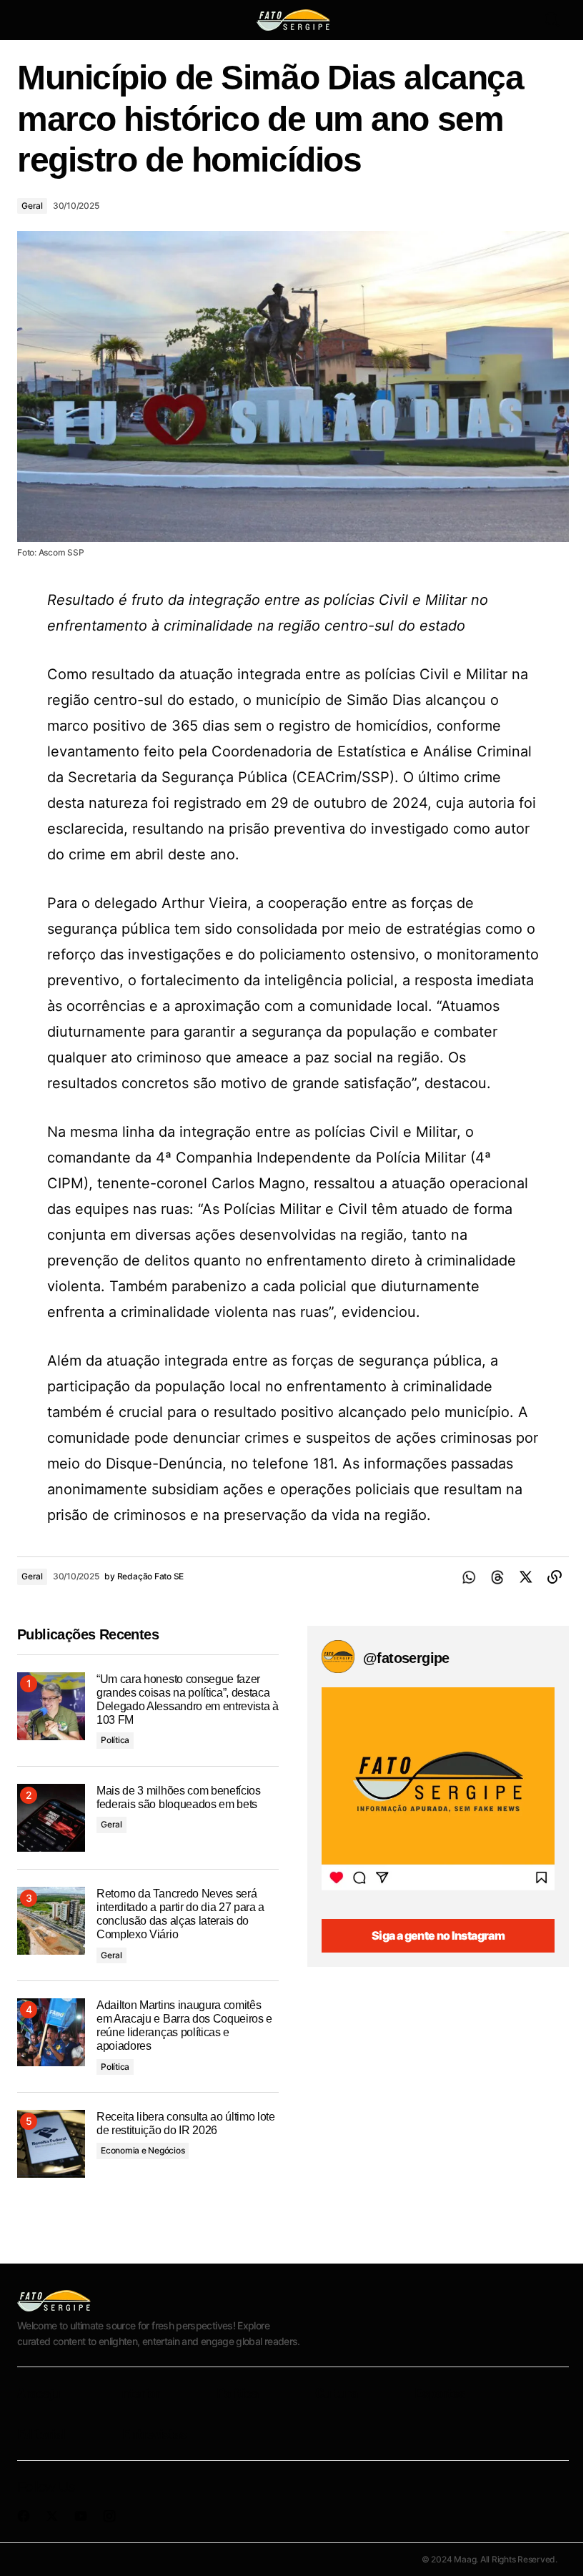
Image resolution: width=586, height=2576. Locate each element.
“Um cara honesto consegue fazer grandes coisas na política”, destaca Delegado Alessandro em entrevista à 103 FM (188, 1700)
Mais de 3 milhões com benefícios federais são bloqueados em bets (179, 1797)
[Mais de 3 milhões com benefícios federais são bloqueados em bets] (51, 1818)
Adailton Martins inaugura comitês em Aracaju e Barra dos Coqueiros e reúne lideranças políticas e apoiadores (184, 2026)
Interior (139, 2393)
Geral (32, 206)
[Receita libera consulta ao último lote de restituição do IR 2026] (51, 2144)
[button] (30, 20)
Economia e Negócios (143, 2150)
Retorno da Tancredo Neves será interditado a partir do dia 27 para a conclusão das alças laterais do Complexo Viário (180, 1914)
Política (115, 1740)
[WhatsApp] (469, 1577)
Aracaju (39, 2393)
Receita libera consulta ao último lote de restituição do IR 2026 (186, 2123)
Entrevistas (154, 2434)
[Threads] (497, 1577)
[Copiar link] (555, 1577)
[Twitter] (526, 1577)
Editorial (41, 2434)
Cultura (336, 2393)
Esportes (439, 2393)
